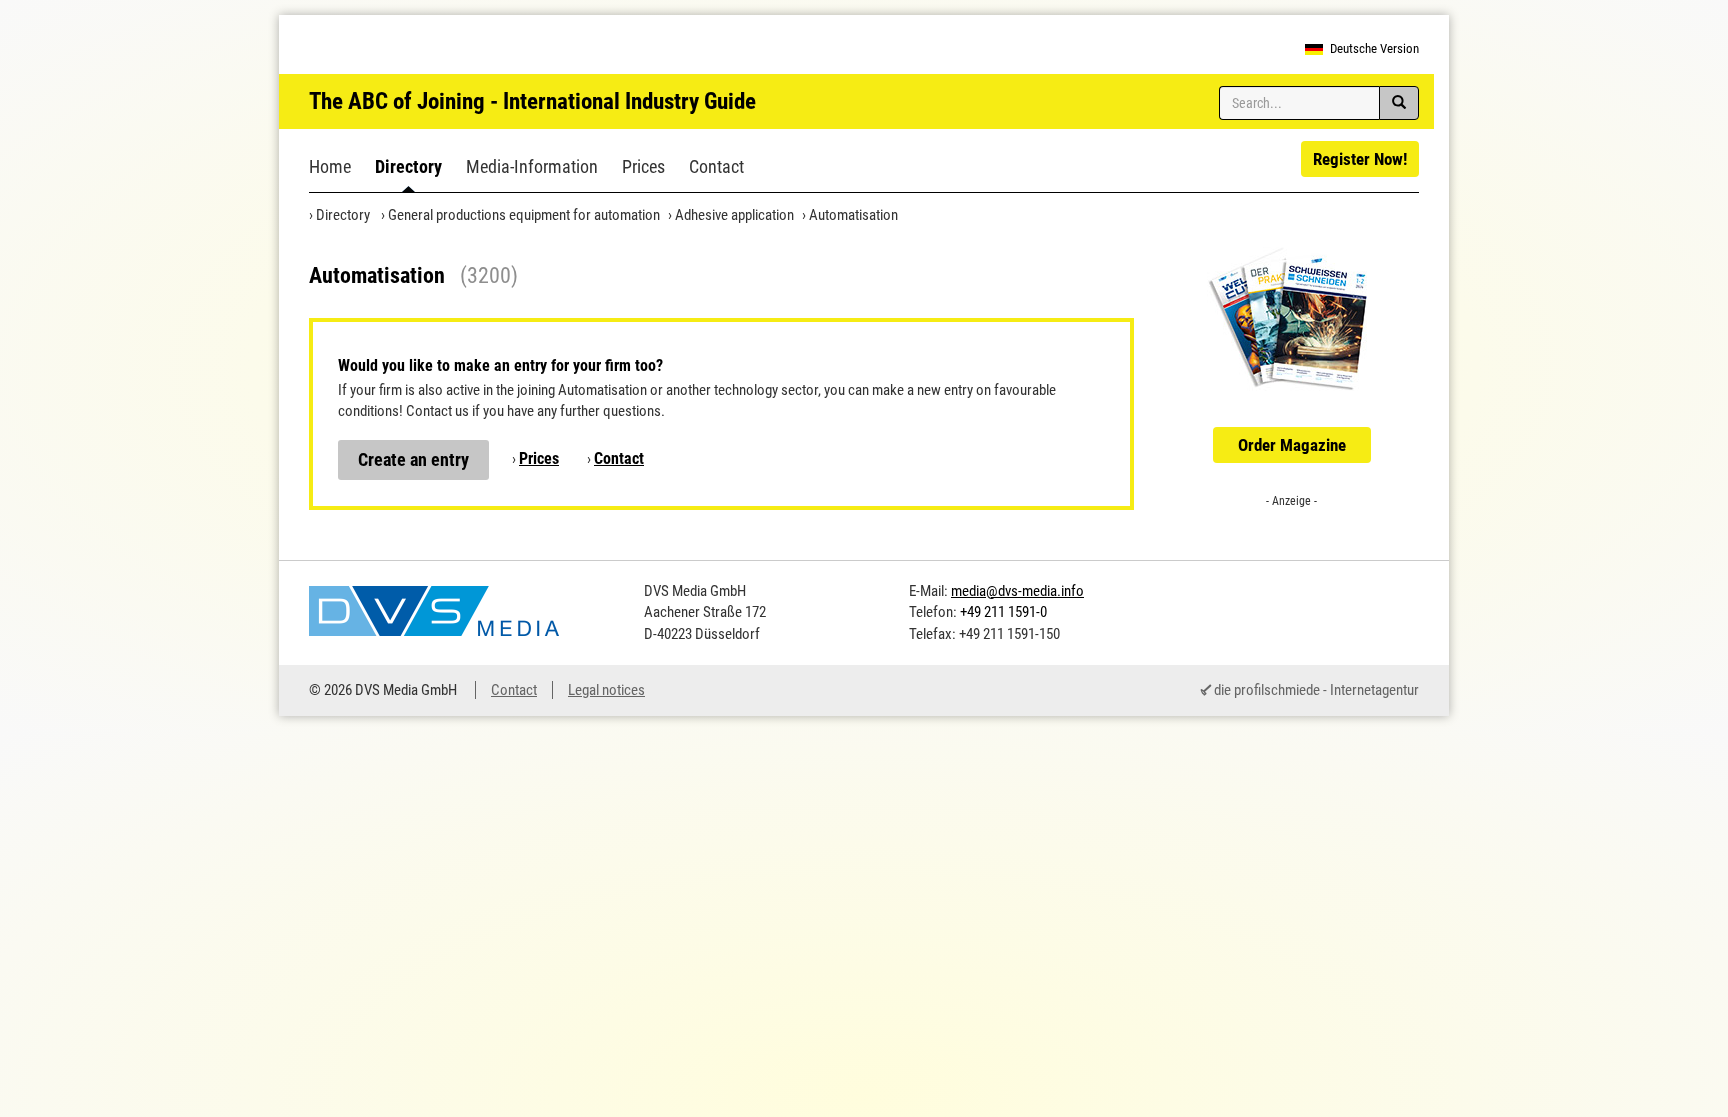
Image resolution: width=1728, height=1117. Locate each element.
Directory (408, 166)
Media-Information (532, 166)
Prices (643, 166)
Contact (716, 166)
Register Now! (1360, 159)
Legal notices (606, 690)
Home (330, 166)
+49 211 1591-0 (1003, 612)
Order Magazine (1292, 445)
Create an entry (413, 459)
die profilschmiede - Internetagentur (1316, 690)
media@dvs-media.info (1017, 591)
